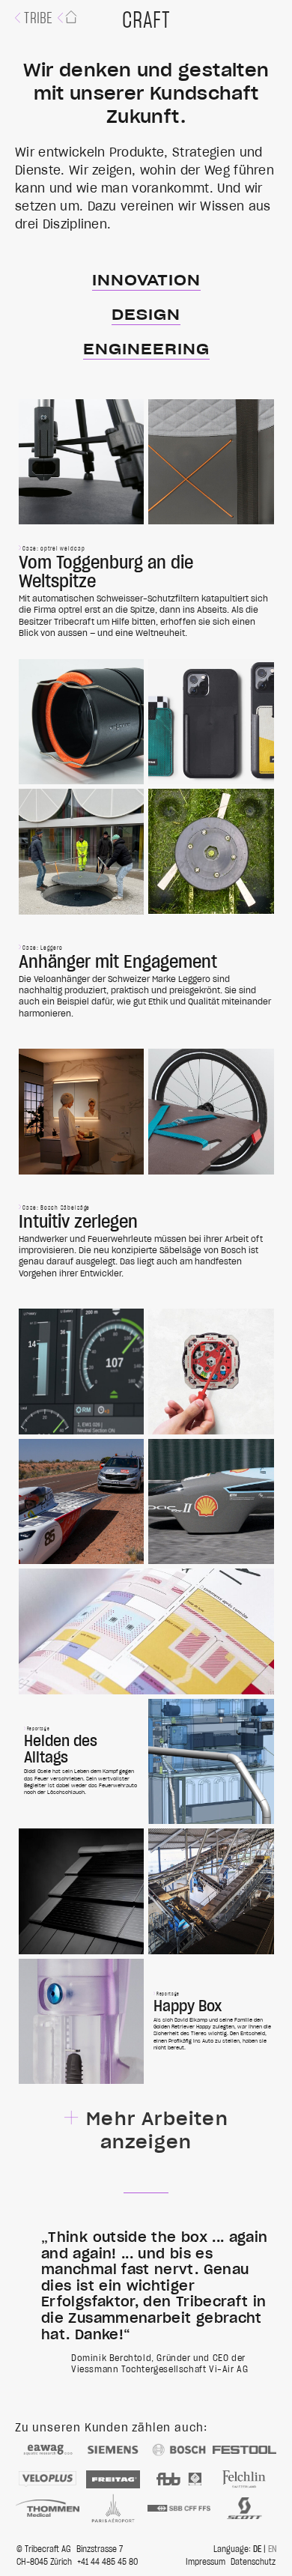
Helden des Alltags (82, 1762)
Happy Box (211, 2022)
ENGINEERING (146, 350)
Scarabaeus (211, 852)
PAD (82, 1372)
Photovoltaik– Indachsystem (82, 1891)
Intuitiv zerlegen (146, 1242)
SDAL (146, 1631)
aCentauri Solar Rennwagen (82, 1502)
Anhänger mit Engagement (146, 982)
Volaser (82, 462)
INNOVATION (146, 281)
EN (273, 2549)
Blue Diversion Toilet (211, 1762)
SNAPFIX (211, 1372)
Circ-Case (211, 722)
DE (257, 2549)
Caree (211, 462)
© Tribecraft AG (44, 2549)
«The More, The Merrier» (82, 852)
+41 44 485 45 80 (107, 2562)
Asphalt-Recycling (211, 1891)
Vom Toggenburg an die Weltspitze (146, 592)
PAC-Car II (211, 1502)
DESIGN (146, 315)
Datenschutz (253, 2562)
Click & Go (82, 722)
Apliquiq (82, 2022)
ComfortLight (82, 1112)
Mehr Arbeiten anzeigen (157, 2131)
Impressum (206, 2562)
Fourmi (211, 1112)
